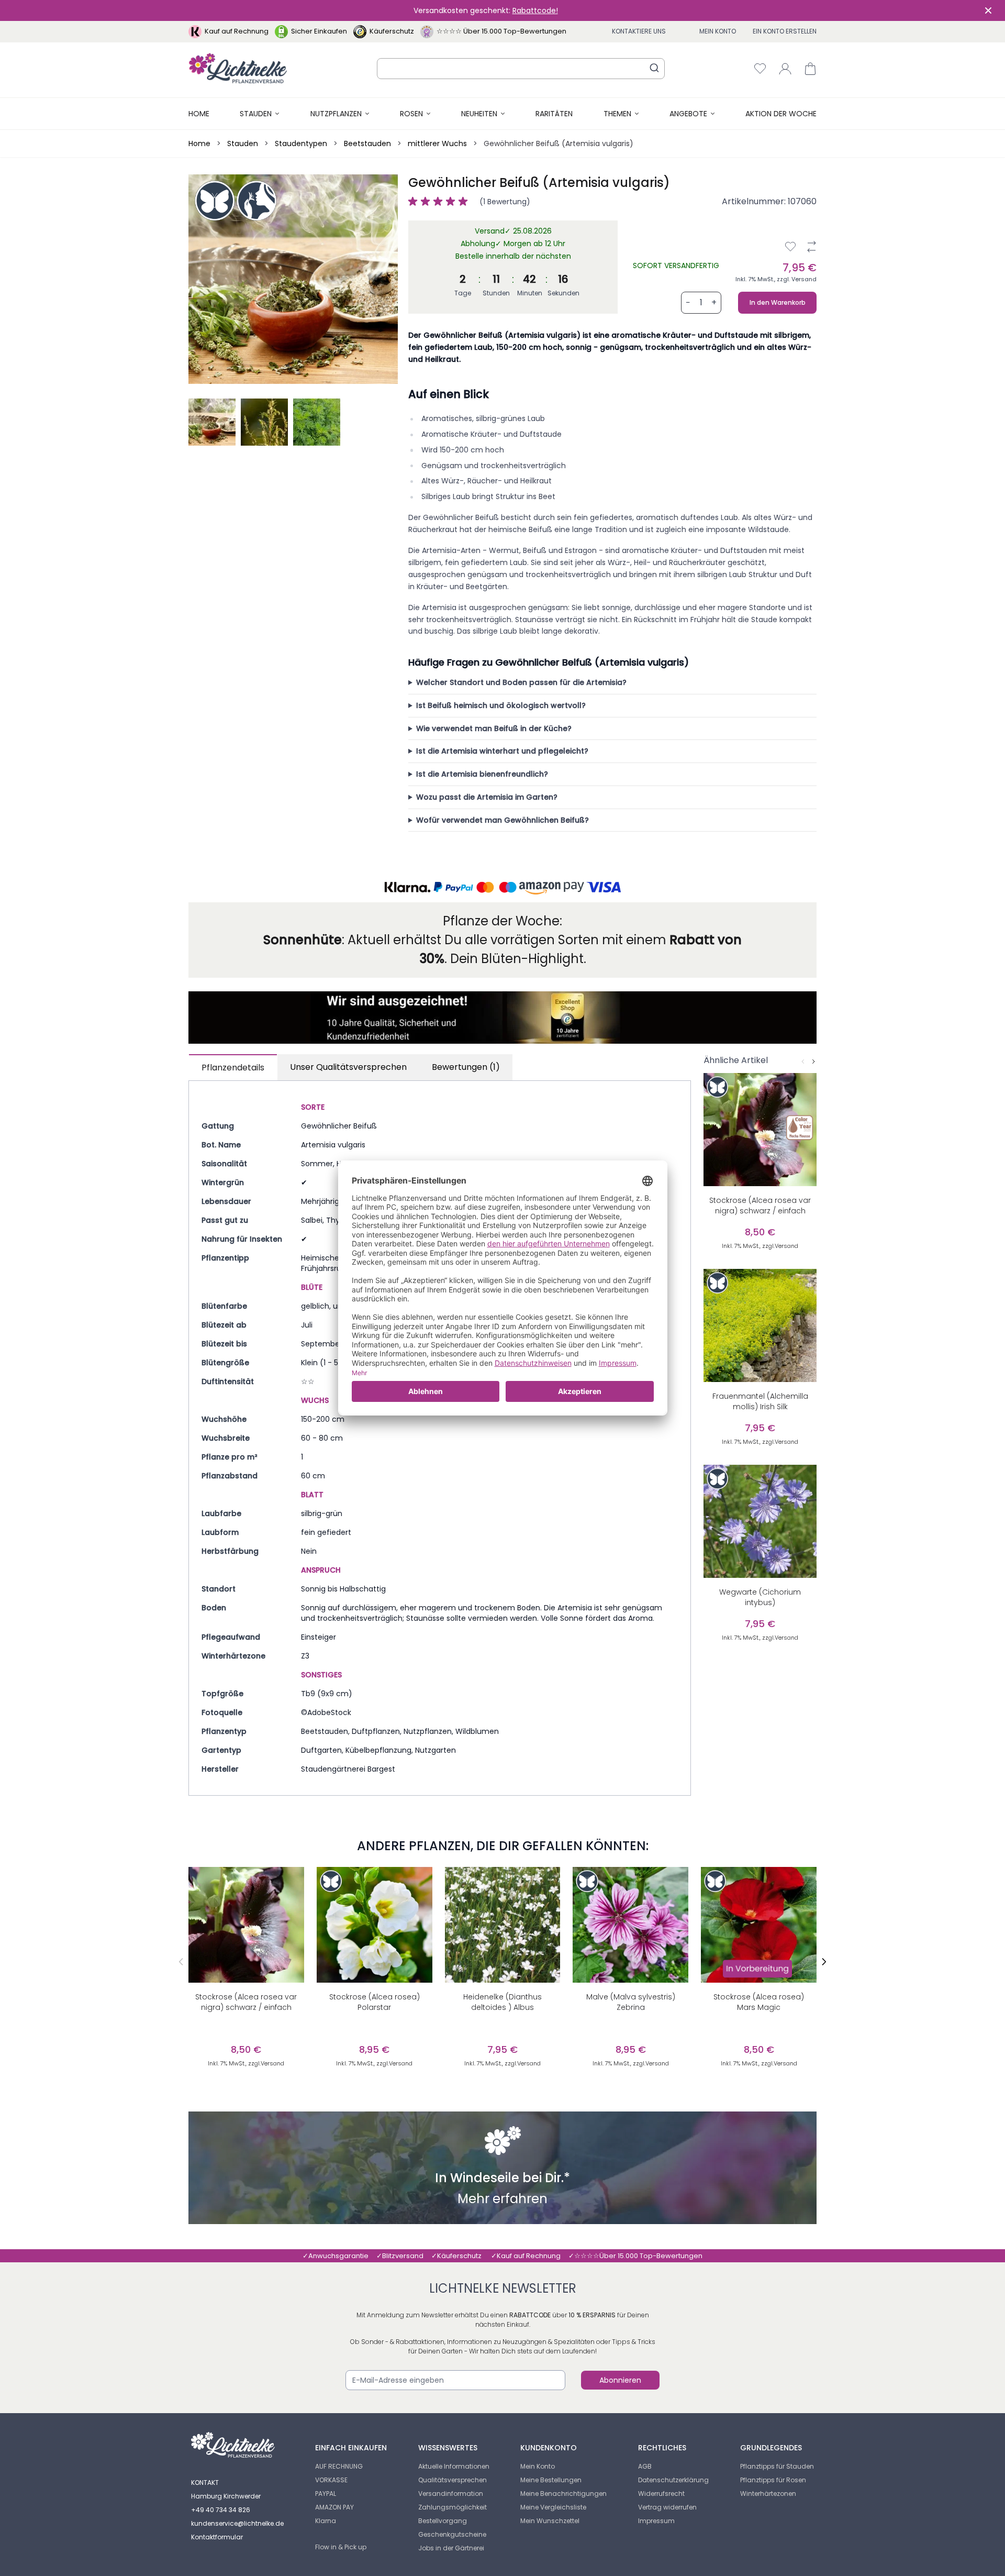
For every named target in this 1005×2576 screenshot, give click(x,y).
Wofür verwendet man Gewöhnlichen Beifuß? (502, 820)
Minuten (530, 293)
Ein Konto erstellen (785, 31)
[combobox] (521, 69)
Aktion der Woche (781, 114)
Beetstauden (367, 143)
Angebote (688, 114)
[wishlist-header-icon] (760, 69)
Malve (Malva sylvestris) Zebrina (631, 2002)
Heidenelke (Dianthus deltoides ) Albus (502, 2002)
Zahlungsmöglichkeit (453, 2507)
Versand (804, 279)
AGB (645, 2466)
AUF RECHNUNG (339, 2466)
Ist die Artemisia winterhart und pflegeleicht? (502, 751)
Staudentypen (301, 143)
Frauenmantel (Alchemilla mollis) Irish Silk (760, 1401)
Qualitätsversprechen (453, 2480)
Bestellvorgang (443, 2521)
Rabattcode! (535, 10)
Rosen (411, 114)
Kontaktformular (217, 2537)
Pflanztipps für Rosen (773, 2480)
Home (199, 114)
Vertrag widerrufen (667, 2507)
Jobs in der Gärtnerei (451, 2548)
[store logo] (238, 68)
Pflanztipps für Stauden (777, 2466)
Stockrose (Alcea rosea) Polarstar (375, 2002)
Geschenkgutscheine (452, 2534)
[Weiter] (813, 1062)
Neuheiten (479, 114)
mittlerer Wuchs (437, 143)
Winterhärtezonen (768, 2494)
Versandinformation (451, 2494)
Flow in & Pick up (341, 2547)
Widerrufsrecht (661, 2494)
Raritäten (554, 114)
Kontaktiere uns (639, 31)
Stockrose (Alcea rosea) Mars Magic (759, 2002)
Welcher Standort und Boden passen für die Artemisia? (521, 682)
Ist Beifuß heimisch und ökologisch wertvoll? (501, 705)
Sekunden (563, 293)
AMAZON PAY (334, 2507)
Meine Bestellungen (551, 2480)
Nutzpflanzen (336, 114)
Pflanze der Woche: (502, 921)
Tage (463, 293)
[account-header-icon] (785, 69)
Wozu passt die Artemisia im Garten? (487, 797)
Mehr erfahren (502, 2200)
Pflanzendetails (233, 1068)
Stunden (496, 293)
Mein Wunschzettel (550, 2521)
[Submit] (654, 68)
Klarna (326, 2521)
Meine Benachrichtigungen (563, 2494)
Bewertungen (466, 1067)
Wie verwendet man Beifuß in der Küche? (494, 728)
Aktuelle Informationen (454, 2466)
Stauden (256, 114)
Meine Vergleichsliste (553, 2507)
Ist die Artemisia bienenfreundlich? (482, 774)
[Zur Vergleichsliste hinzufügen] (811, 247)
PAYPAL (326, 2494)
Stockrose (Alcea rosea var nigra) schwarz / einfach (760, 1206)
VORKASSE (331, 2480)
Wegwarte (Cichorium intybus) (760, 1597)
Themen (617, 114)
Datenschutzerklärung (673, 2480)
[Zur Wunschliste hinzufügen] (790, 247)
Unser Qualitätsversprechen (348, 1067)
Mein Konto (718, 31)
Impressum (656, 2521)
